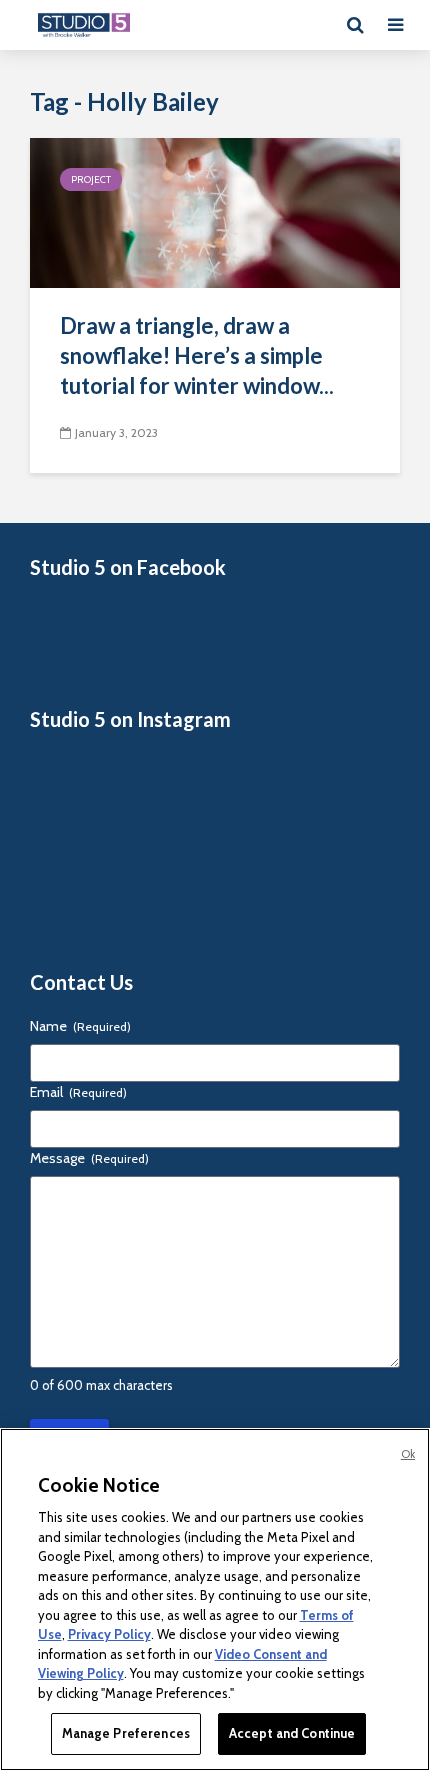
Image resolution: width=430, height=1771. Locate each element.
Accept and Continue (292, 1733)
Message (89, 1158)
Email (78, 1092)
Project (91, 179)
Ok (408, 1454)
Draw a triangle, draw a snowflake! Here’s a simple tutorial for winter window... (197, 355)
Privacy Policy (109, 1634)
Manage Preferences (126, 1733)
